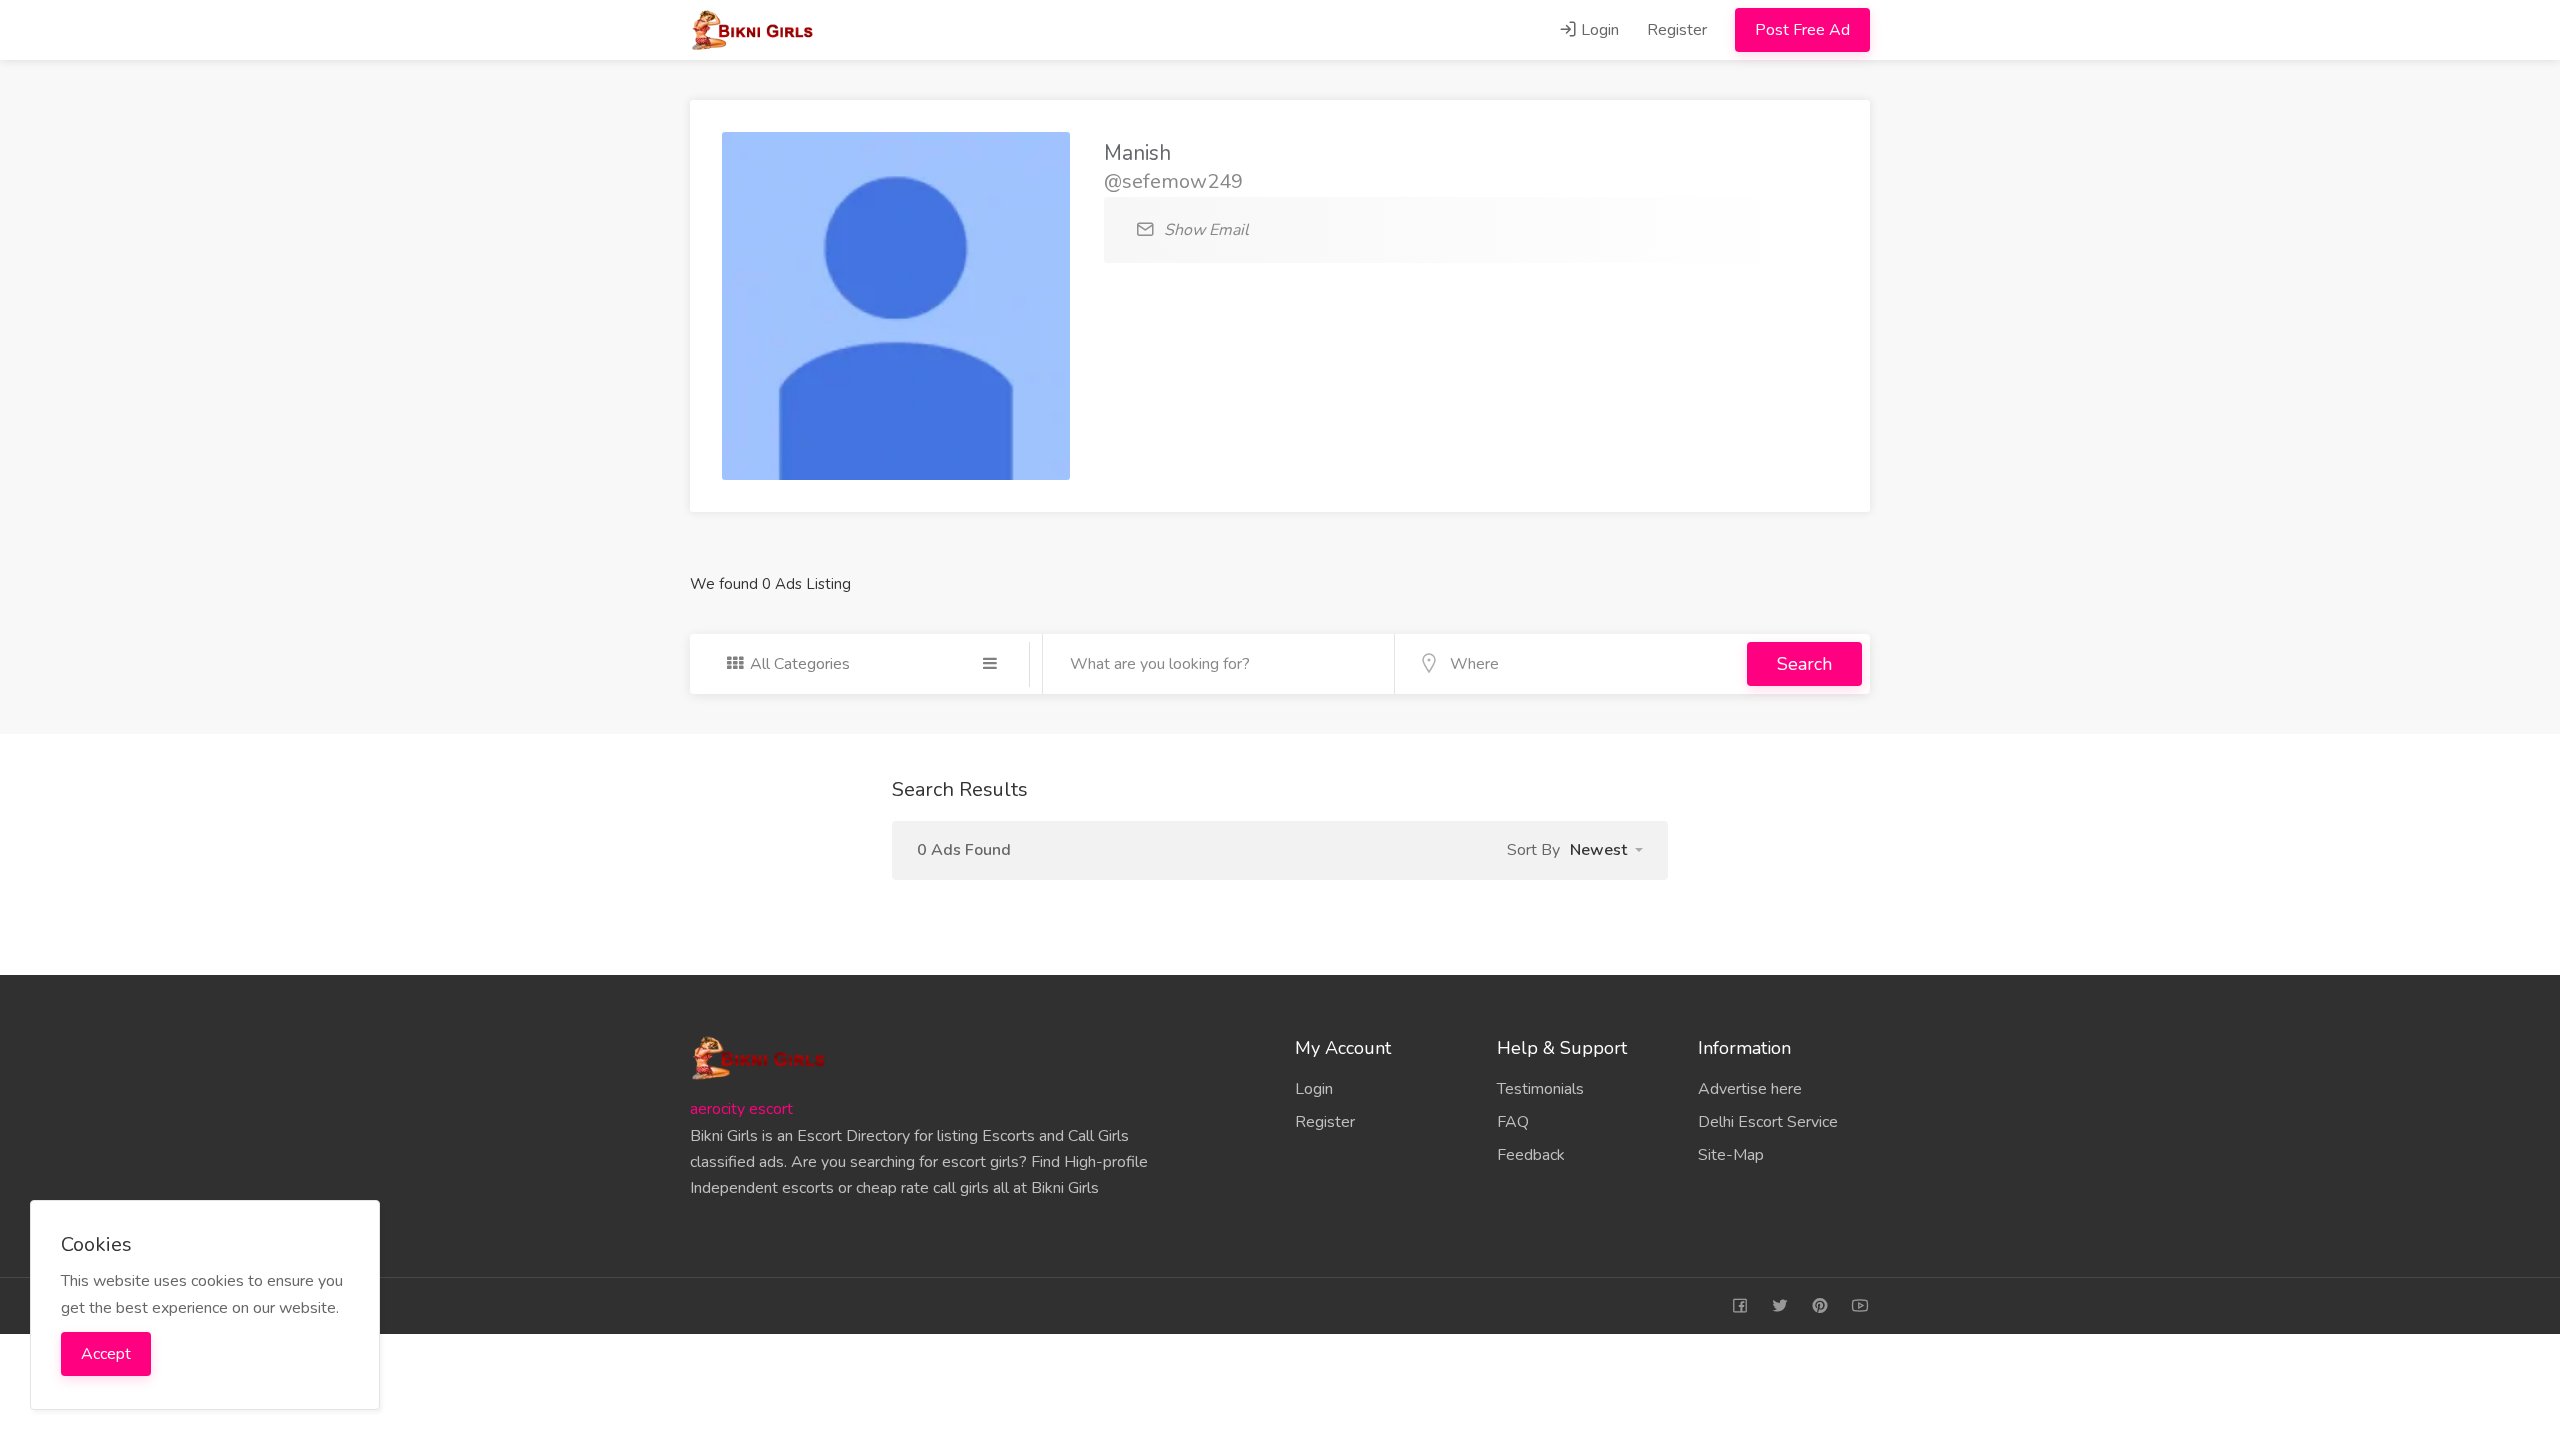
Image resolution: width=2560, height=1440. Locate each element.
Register (1677, 30)
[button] (1606, 850)
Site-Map (1731, 1155)
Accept (106, 1354)
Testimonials (1540, 1089)
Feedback (1531, 1155)
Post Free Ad (1802, 30)
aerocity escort (741, 1109)
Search (1804, 664)
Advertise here (1750, 1089)
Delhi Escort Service (1768, 1122)
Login (1598, 30)
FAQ (1513, 1122)
